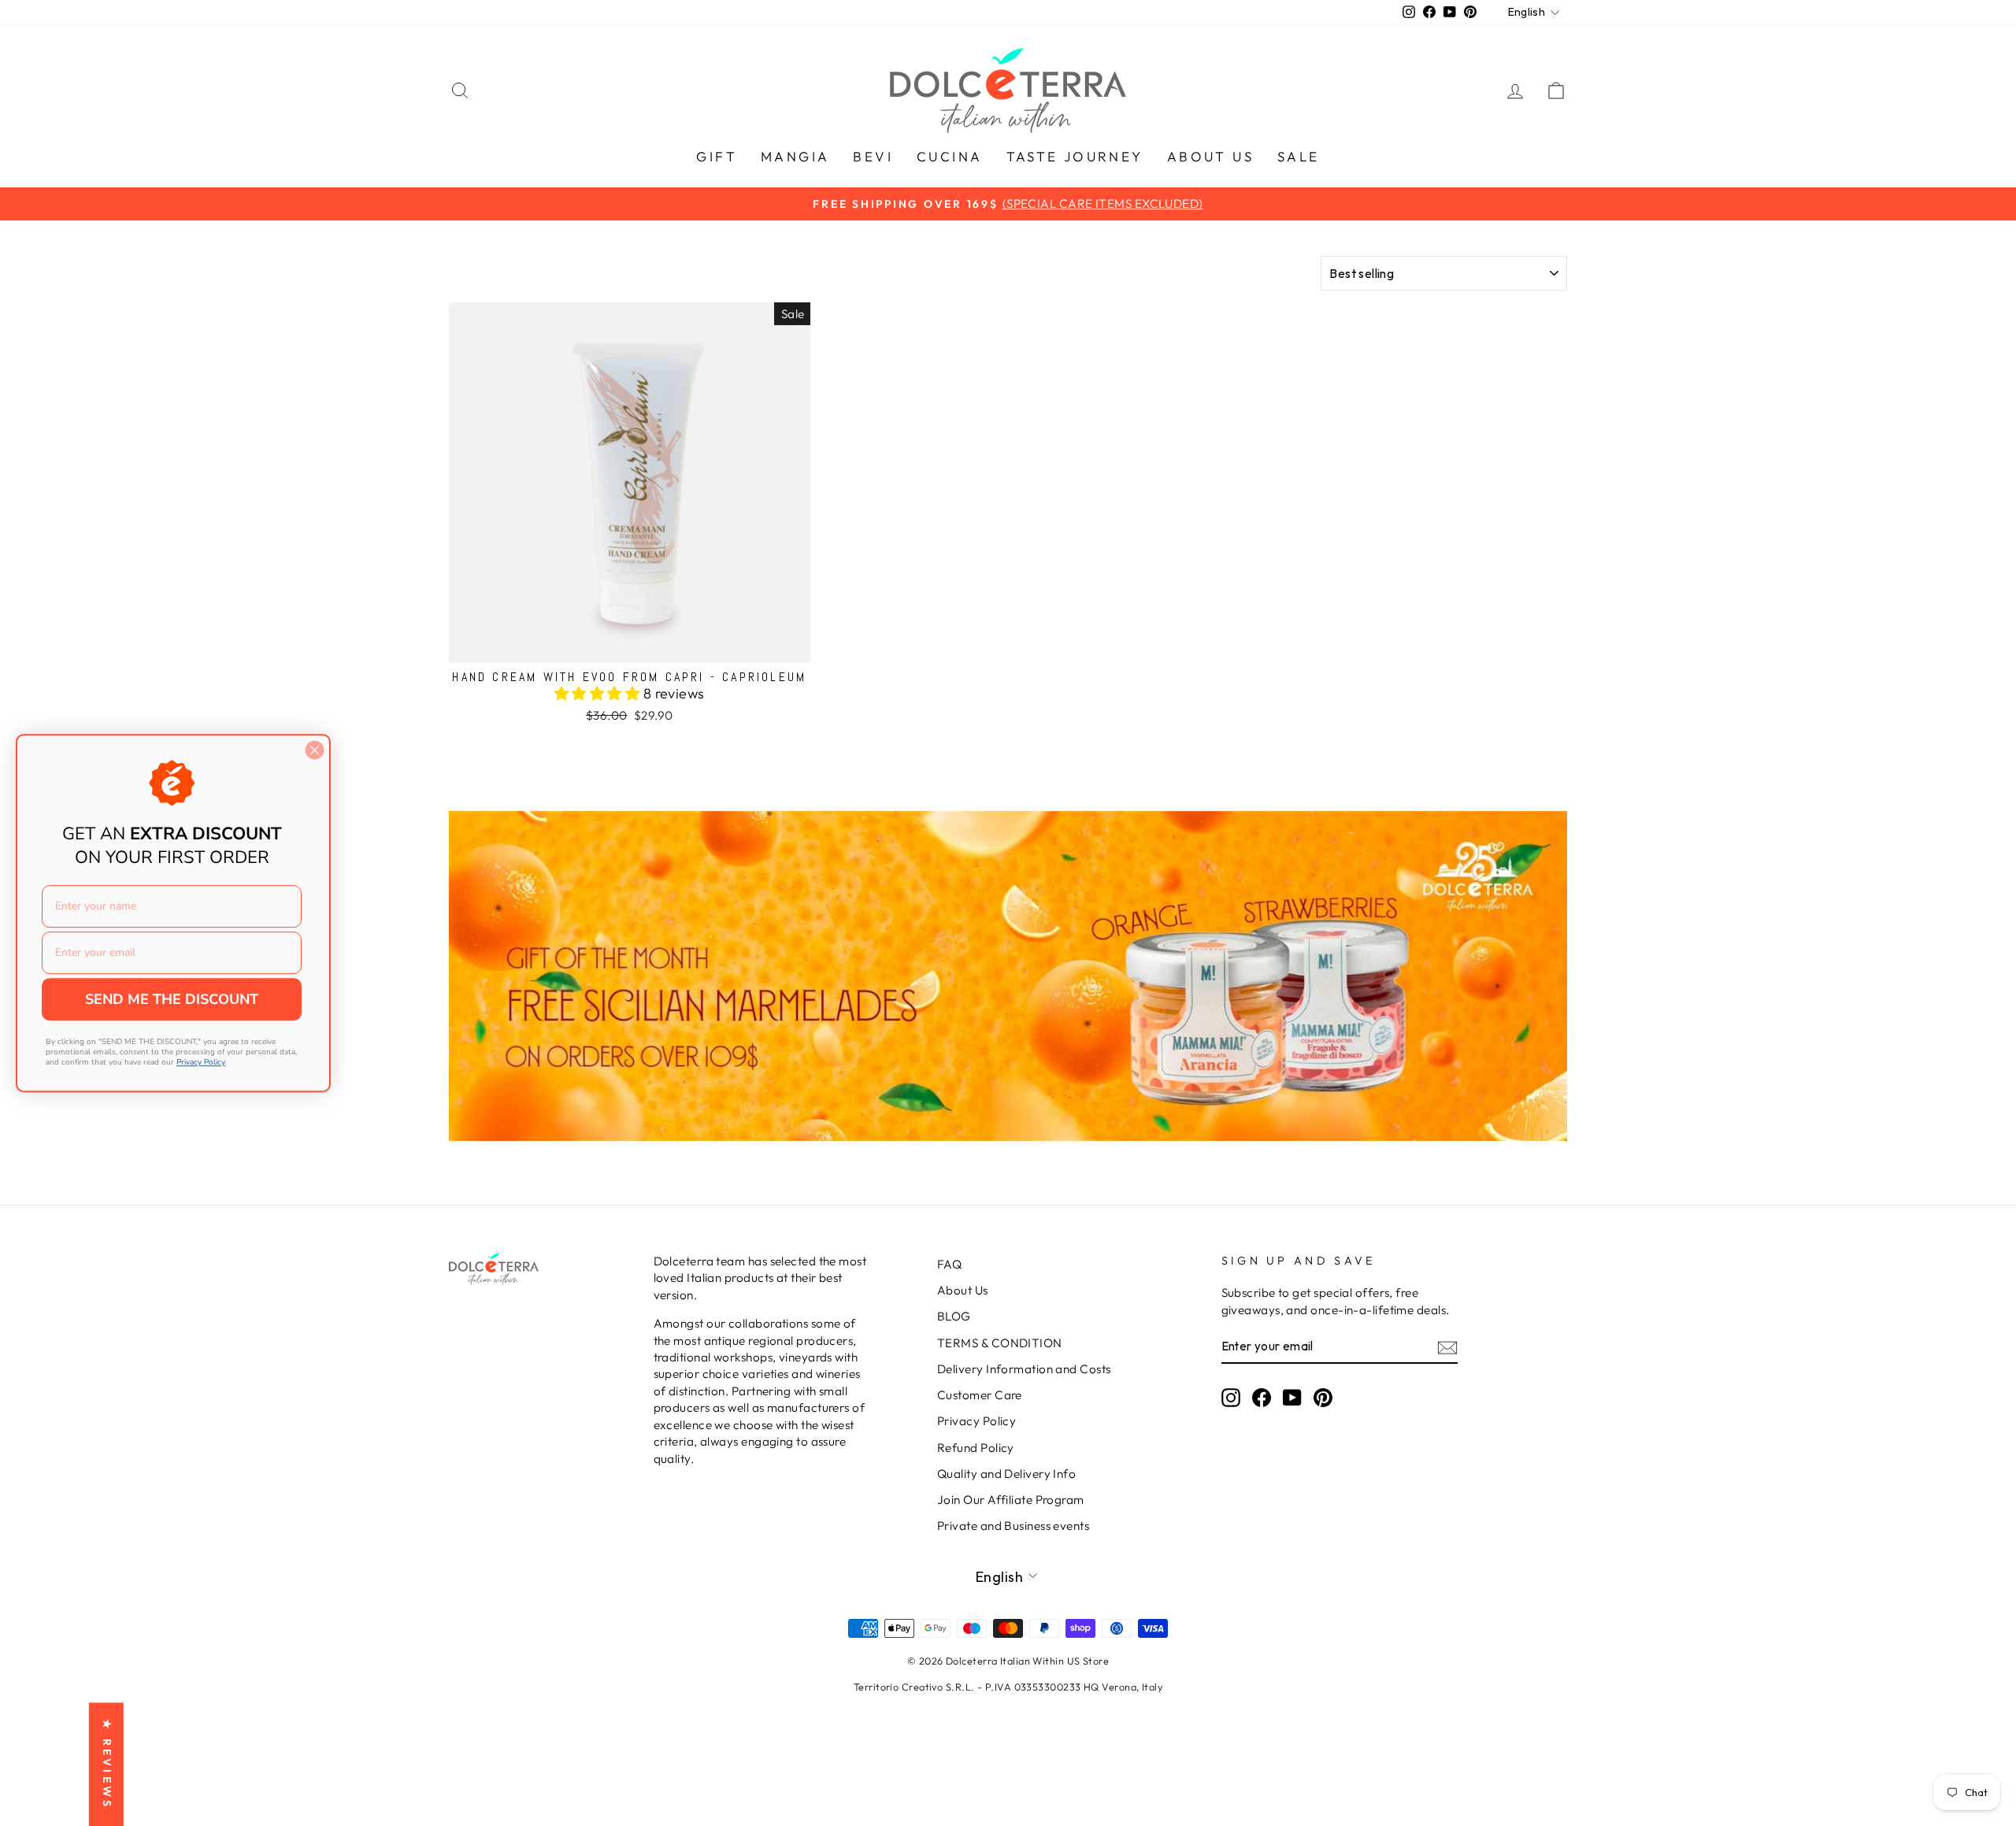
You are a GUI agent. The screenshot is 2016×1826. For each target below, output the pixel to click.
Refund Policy (976, 1448)
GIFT (717, 156)
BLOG (954, 1316)
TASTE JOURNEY (1075, 156)
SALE (1299, 156)
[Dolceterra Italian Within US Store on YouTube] (1292, 1397)
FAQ (949, 1264)
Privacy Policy (976, 1421)
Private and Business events (1013, 1526)
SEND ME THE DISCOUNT (172, 999)
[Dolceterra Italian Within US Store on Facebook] (1262, 1397)
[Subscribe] (1447, 1347)
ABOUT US (1210, 156)
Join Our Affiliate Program (1011, 1500)
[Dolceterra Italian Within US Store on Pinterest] (1323, 1397)
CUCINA (949, 156)
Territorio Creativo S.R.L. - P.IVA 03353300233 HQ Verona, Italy (1008, 1687)
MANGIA (795, 156)
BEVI (873, 156)
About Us (963, 1290)
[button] (599, 693)
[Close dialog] (315, 750)
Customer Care (980, 1395)
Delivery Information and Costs (1024, 1369)
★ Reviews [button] (107, 1764)
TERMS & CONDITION (1000, 1343)
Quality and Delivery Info (1006, 1474)
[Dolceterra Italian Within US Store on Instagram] (1231, 1397)
